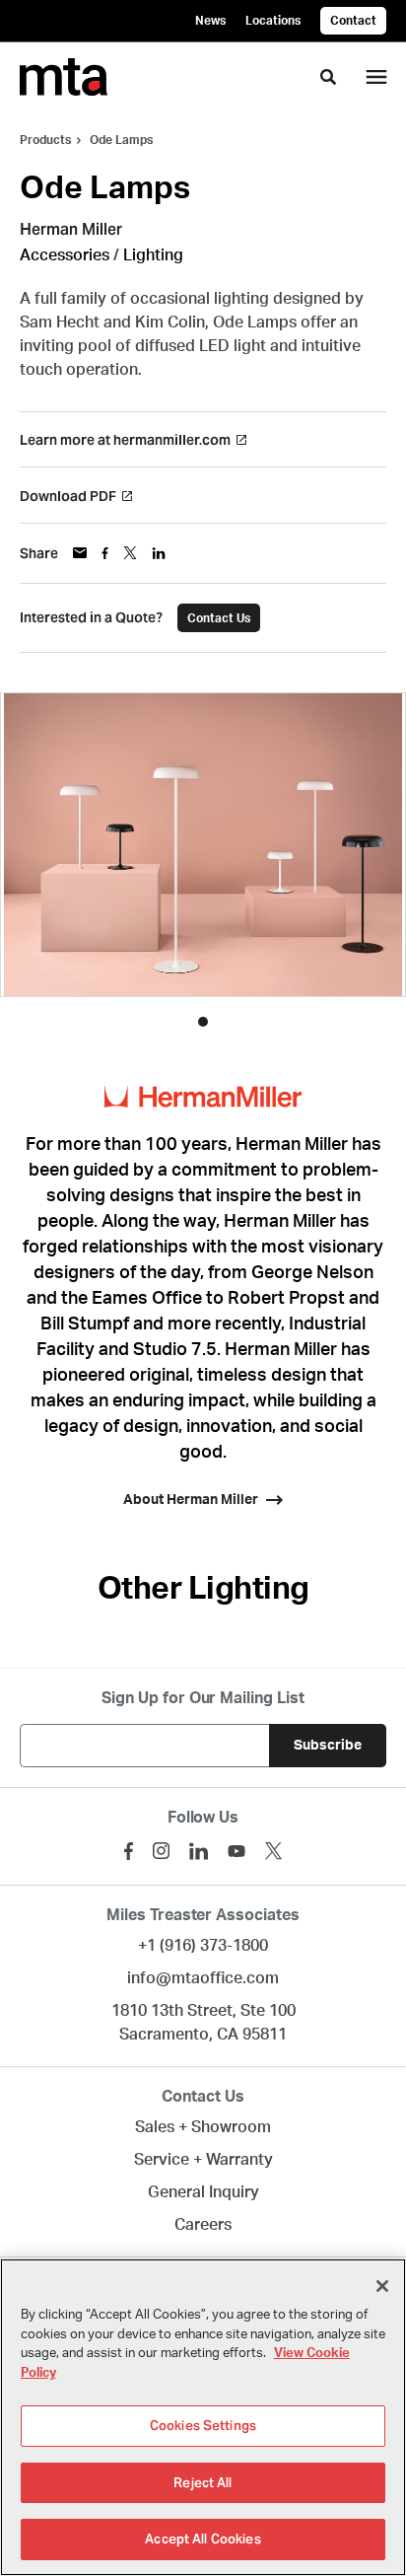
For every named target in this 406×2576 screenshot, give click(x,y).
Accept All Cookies (203, 2539)
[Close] (382, 2286)
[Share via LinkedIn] (159, 553)
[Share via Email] (80, 553)
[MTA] (64, 77)
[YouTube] (237, 1851)
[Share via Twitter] (130, 553)
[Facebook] (129, 1851)
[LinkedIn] (199, 1851)
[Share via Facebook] (105, 553)
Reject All (203, 2483)
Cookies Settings (203, 2426)
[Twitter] (273, 1851)
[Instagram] (161, 1851)
